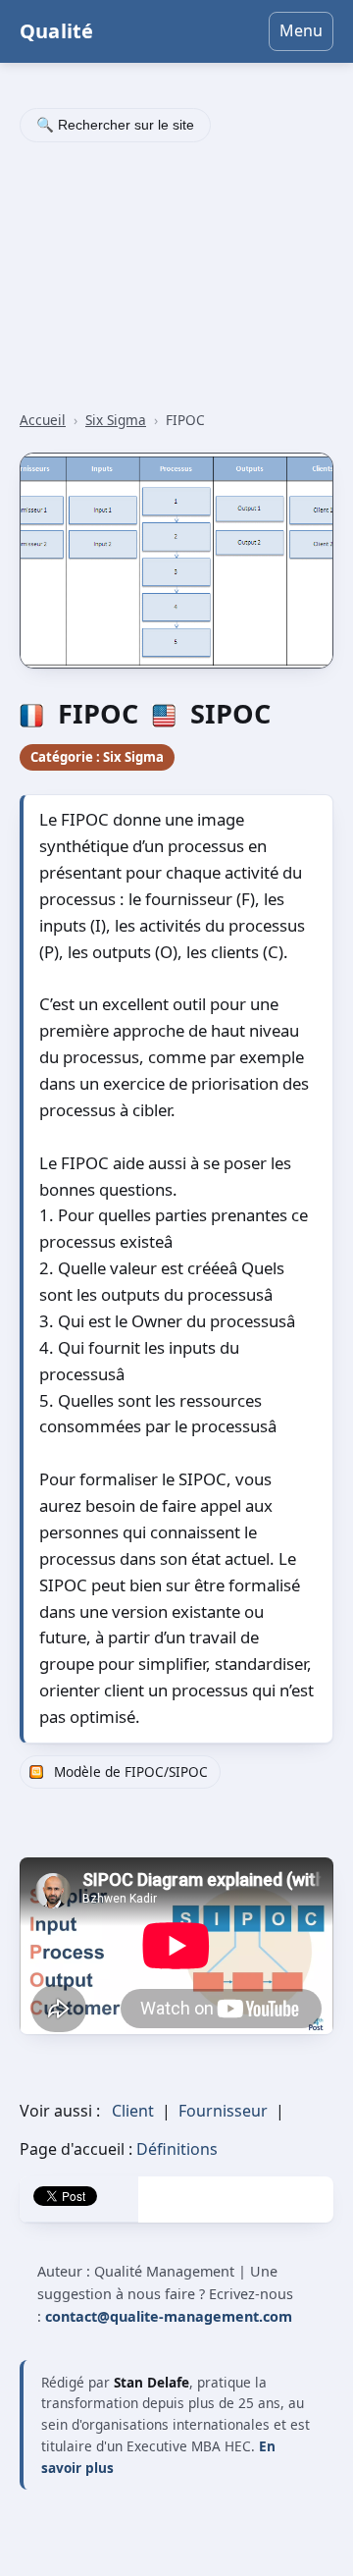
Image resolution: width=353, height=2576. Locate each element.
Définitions (177, 2149)
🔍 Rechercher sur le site (115, 125)
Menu (301, 30)
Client (133, 2111)
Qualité (56, 31)
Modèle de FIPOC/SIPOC (131, 1771)
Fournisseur (223, 2111)
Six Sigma (116, 420)
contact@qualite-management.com (169, 2316)
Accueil (43, 420)
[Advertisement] (176, 279)
